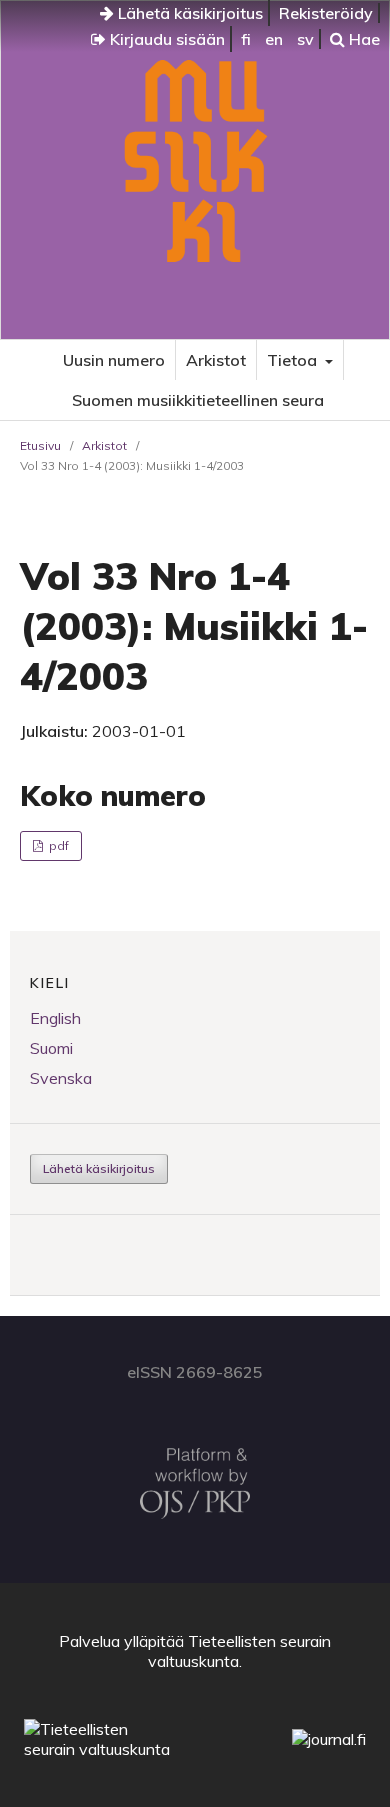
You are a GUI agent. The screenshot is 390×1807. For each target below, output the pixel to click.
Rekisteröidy (326, 13)
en (274, 39)
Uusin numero (114, 360)
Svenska (61, 1078)
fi (246, 39)
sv (305, 39)
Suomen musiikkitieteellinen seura (198, 400)
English (55, 1018)
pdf (57, 845)
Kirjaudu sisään (165, 39)
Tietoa (294, 360)
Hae (362, 39)
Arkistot (216, 360)
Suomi (51, 1048)
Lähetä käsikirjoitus (188, 13)
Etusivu (40, 445)
